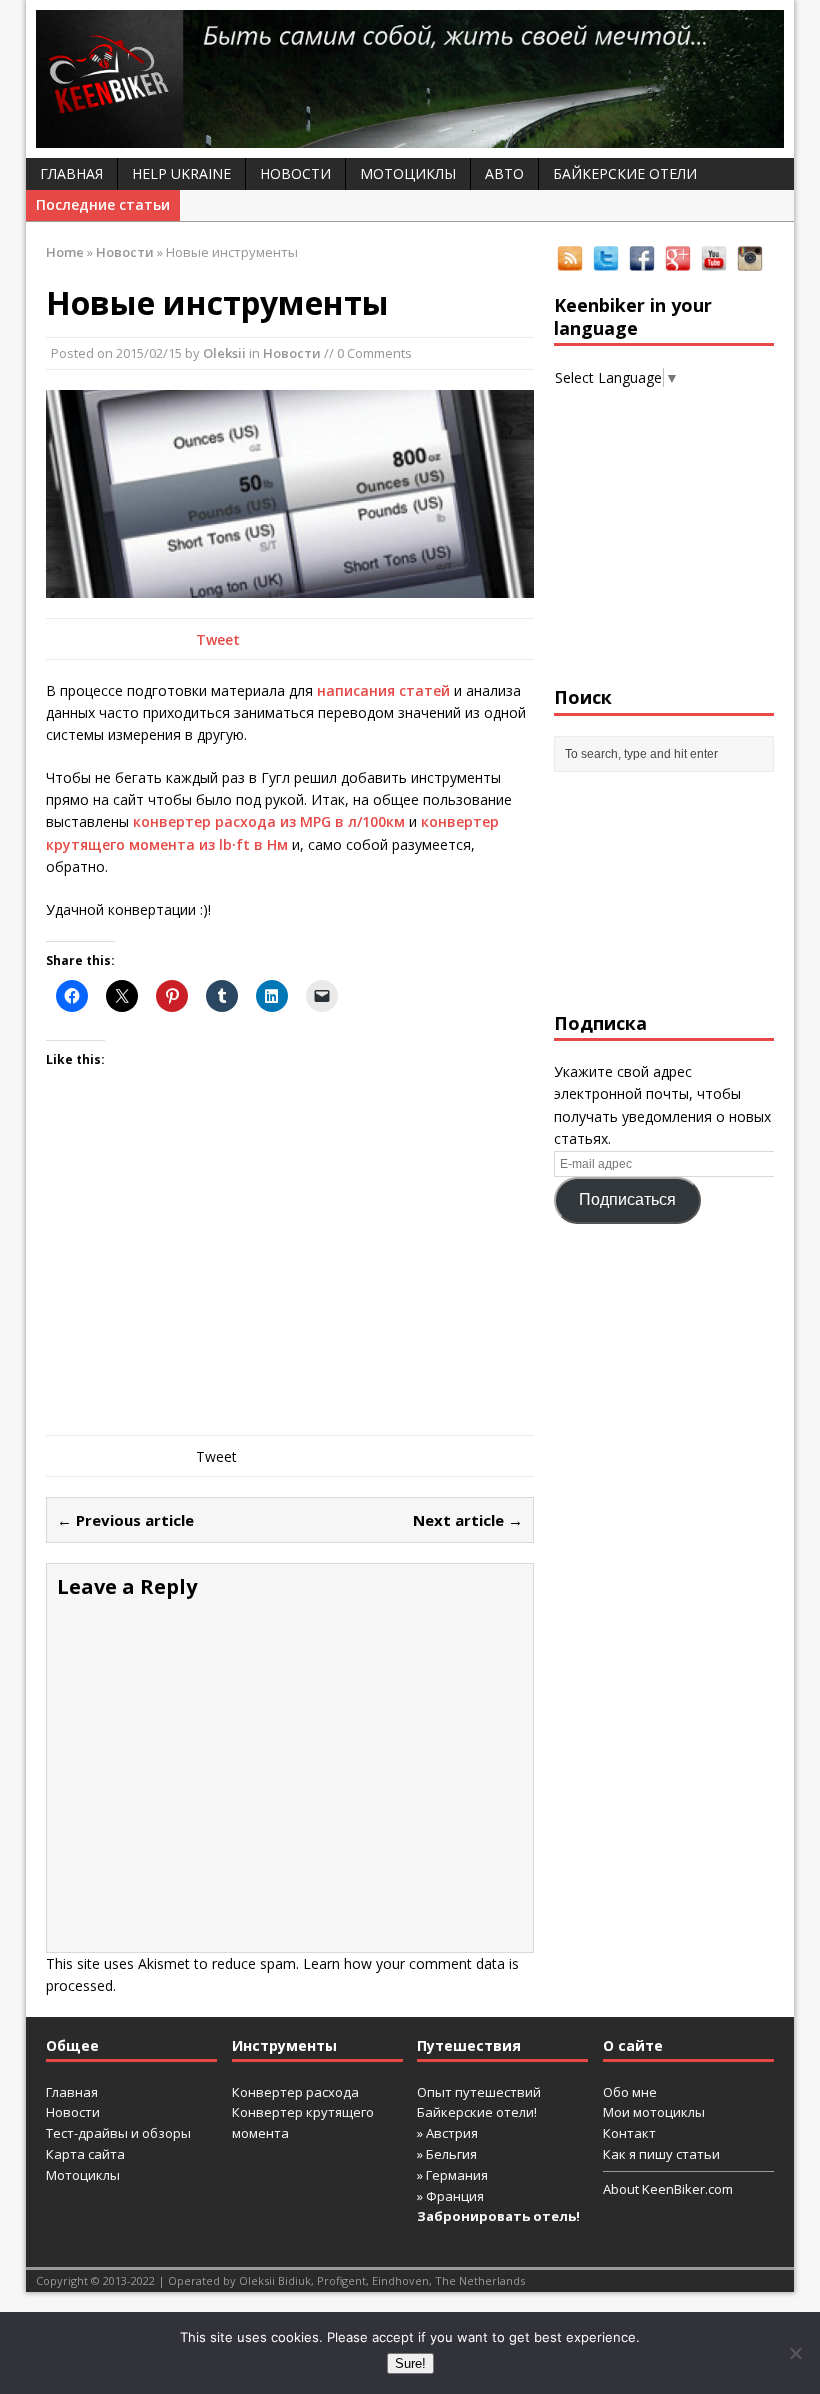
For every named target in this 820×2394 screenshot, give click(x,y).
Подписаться (627, 1199)
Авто (504, 173)
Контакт (629, 2133)
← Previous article (125, 1520)
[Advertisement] (290, 1275)
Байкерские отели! (477, 2112)
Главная (71, 173)
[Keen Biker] (410, 79)
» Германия (452, 2175)
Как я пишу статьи (661, 2154)
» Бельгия (447, 2154)
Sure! (410, 2363)
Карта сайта (85, 2154)
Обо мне (630, 2092)
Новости (295, 173)
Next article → (468, 1520)
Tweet (218, 639)
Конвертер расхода (295, 2092)
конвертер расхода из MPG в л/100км (269, 821)
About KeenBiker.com (668, 2189)
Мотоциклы (408, 173)
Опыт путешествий (479, 2092)
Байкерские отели (625, 173)
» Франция (450, 2196)
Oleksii (224, 353)
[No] (795, 2353)
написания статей (383, 690)
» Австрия (447, 2133)
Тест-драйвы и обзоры (118, 2133)
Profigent (341, 2280)
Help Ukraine (181, 173)
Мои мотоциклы (654, 2112)
